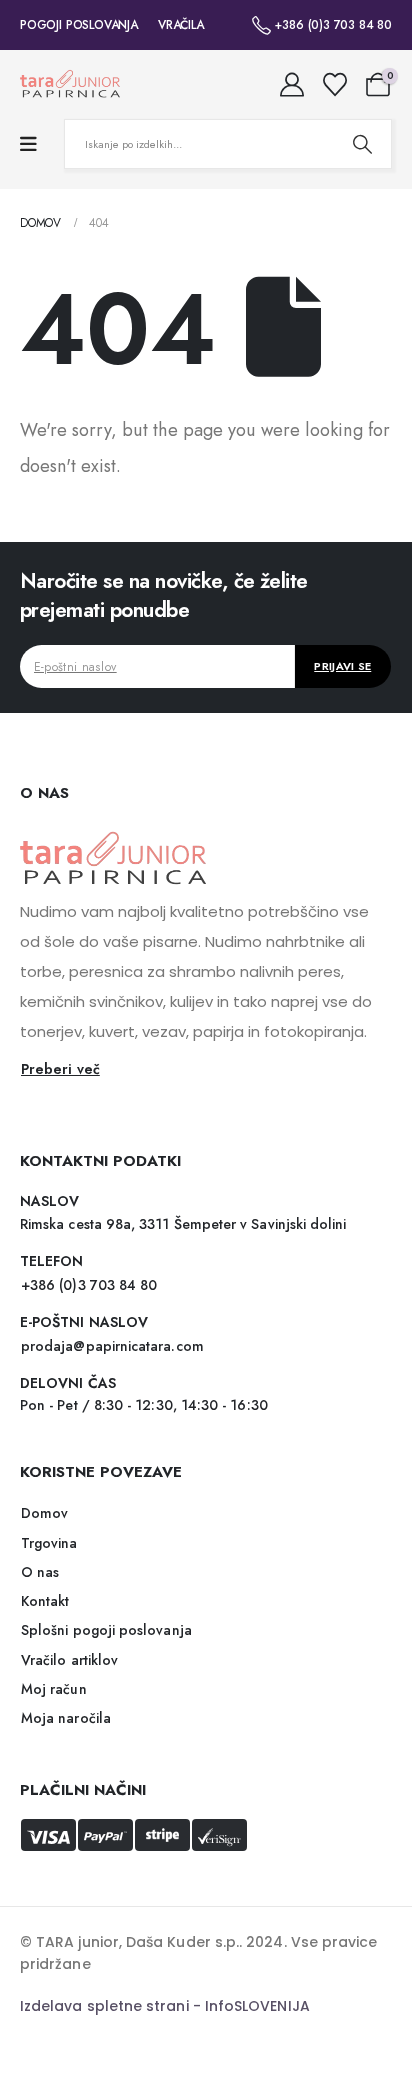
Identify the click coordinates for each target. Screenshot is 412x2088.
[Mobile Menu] (28, 144)
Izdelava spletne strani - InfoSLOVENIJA (165, 2006)
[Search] (362, 144)
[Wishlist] (334, 85)
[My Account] (292, 85)
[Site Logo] (70, 84)
